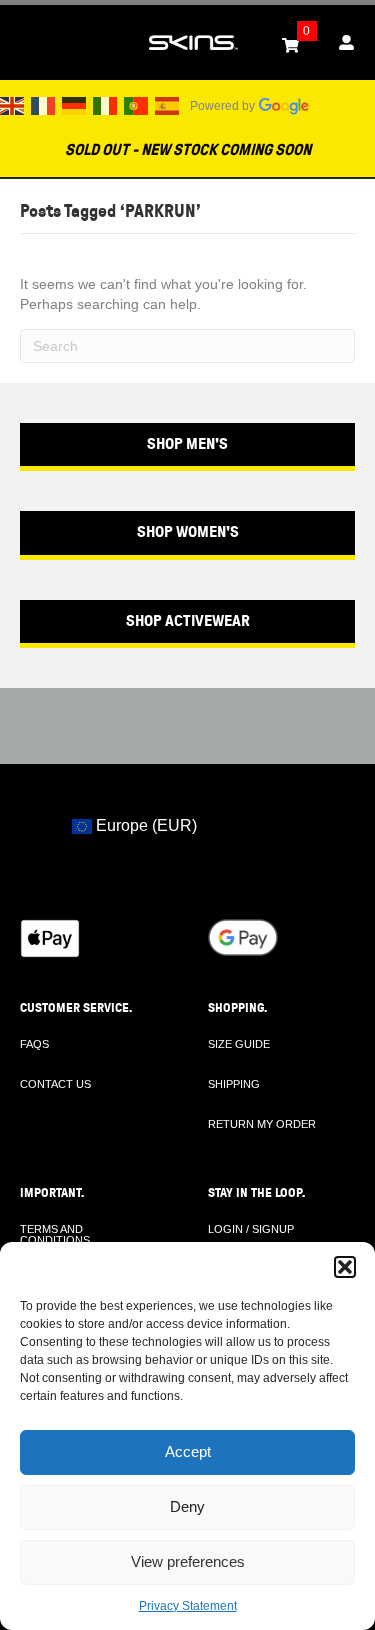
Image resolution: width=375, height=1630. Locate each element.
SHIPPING (234, 1084)
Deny (187, 1506)
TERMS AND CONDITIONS (55, 1234)
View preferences (188, 1561)
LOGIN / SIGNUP (251, 1229)
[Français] (44, 105)
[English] (13, 105)
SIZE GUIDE (239, 1044)
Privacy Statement (188, 1606)
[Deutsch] (75, 105)
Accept (188, 1451)
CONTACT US (55, 1084)
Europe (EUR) (144, 825)
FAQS (34, 1044)
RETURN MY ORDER (262, 1124)
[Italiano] (106, 105)
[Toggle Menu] (26, 43)
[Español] (168, 105)
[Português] (137, 105)
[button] (345, 1267)
